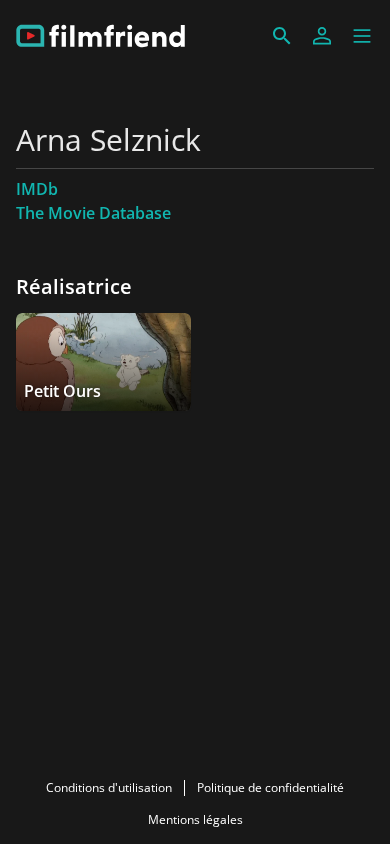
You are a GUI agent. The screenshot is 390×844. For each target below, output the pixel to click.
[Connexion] (322, 36)
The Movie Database (93, 213)
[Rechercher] (282, 36)
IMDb (37, 189)
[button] (362, 36)
